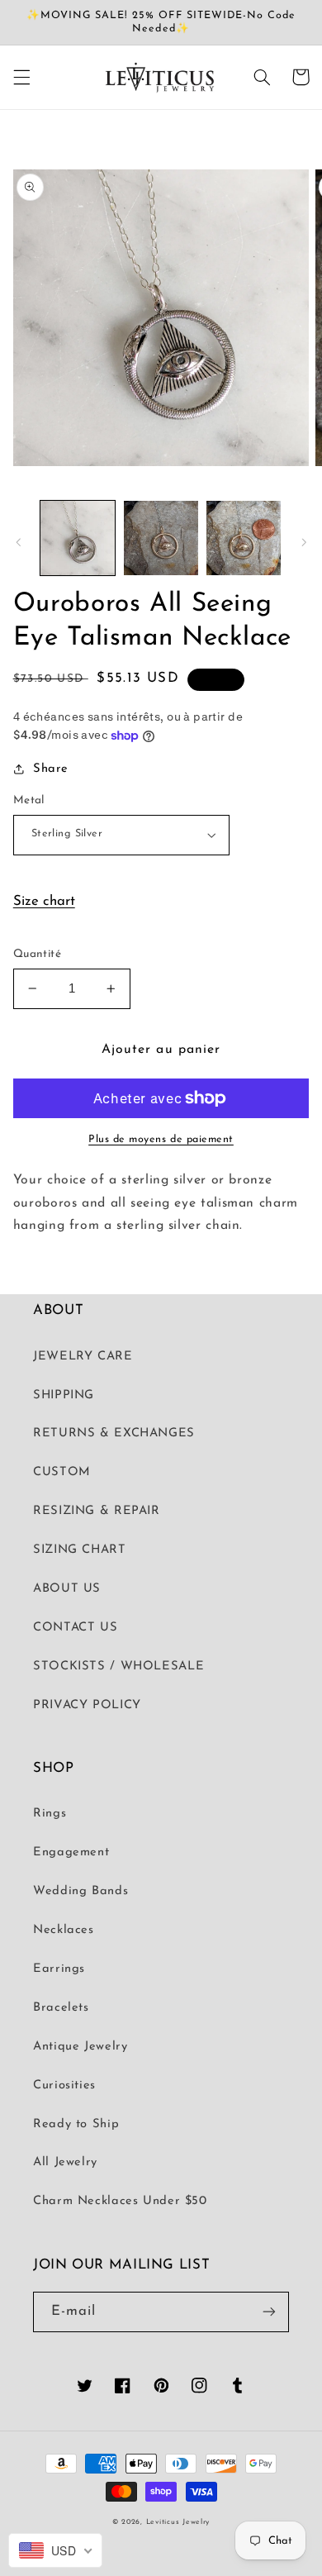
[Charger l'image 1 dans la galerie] (78, 538)
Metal (29, 800)
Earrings (59, 1969)
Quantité (37, 954)
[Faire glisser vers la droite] (304, 542)
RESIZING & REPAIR (97, 1511)
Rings (50, 1814)
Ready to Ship (76, 2124)
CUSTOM (62, 1472)
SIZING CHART (80, 1550)
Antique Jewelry (80, 2047)
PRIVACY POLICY (87, 1705)
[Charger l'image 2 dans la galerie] (161, 538)
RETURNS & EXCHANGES (114, 1433)
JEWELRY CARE (83, 1357)
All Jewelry (65, 2162)
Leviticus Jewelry (178, 2522)
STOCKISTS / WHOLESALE (118, 1667)
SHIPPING (64, 1395)
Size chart (44, 901)
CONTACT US (75, 1628)
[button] (21, 77)
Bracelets (61, 2008)
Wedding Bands (80, 1891)
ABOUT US (67, 1589)
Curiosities (64, 2086)
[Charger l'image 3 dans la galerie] (244, 538)
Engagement (71, 1852)
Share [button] (51, 769)
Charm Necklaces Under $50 (120, 2201)
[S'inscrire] (269, 2312)
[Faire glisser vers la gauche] (18, 542)
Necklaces (64, 1930)
